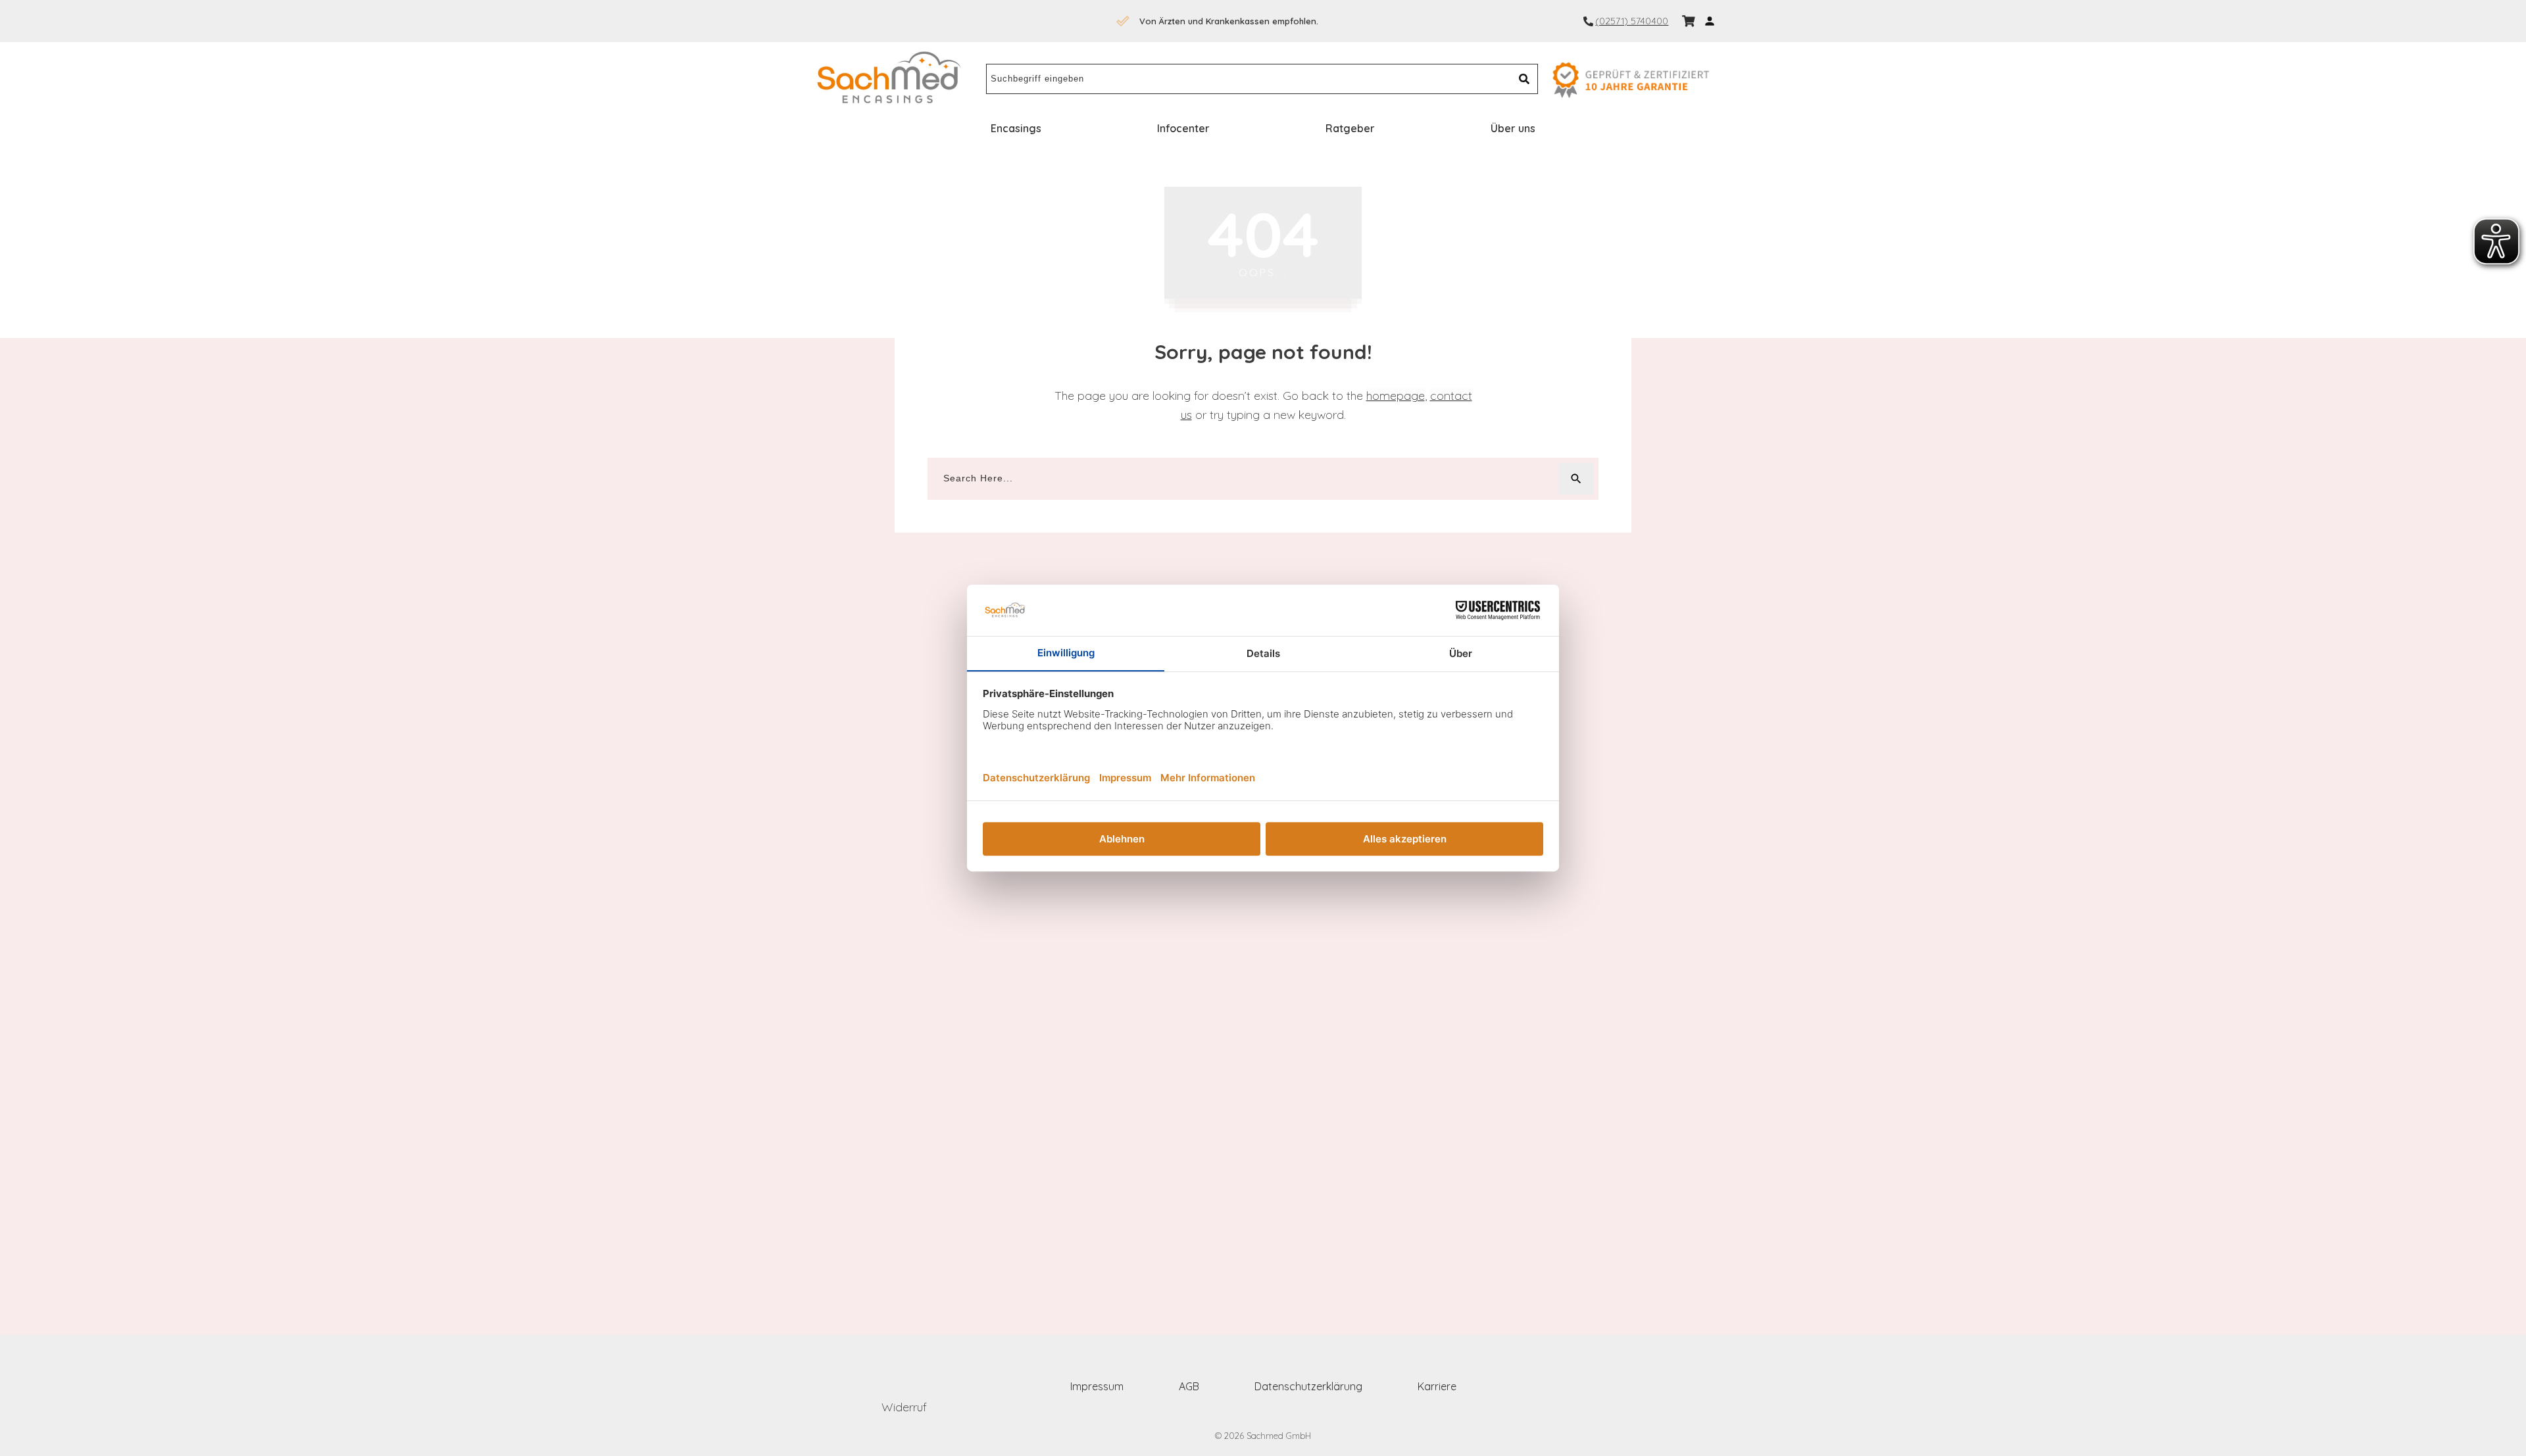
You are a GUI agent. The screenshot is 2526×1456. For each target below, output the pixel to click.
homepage (1396, 396)
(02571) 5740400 (1632, 21)
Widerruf (904, 1407)
